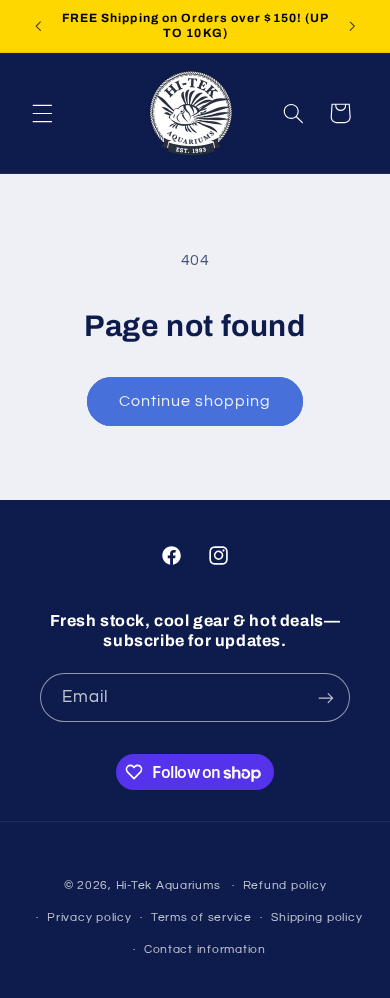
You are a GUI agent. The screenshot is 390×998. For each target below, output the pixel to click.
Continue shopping (195, 401)
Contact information (205, 949)
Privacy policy (89, 917)
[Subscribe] (326, 697)
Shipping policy (316, 917)
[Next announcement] (352, 26)
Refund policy (285, 885)
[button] (42, 113)
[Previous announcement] (38, 26)
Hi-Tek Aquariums (168, 885)
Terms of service (201, 917)
